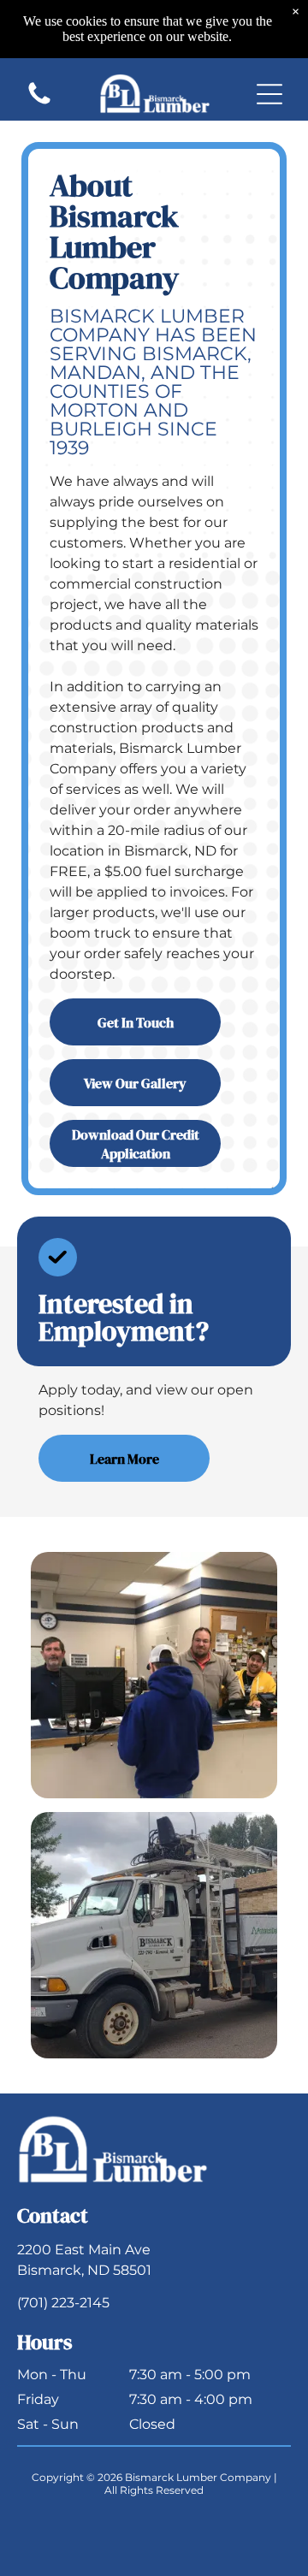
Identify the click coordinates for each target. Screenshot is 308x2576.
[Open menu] (269, 94)
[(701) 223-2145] (39, 103)
